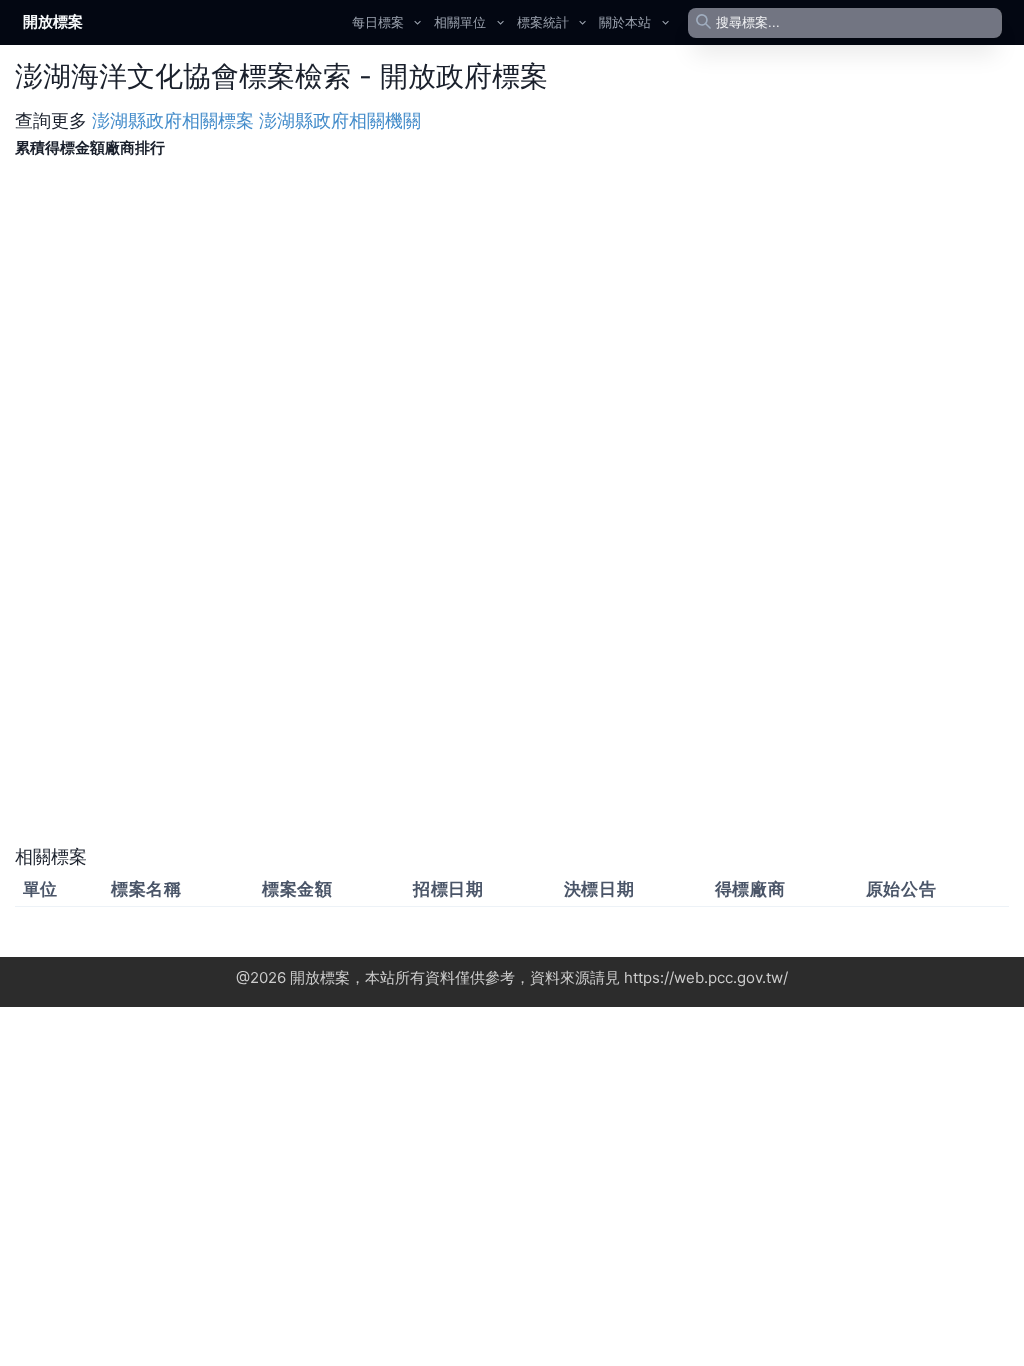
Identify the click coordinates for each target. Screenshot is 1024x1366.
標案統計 (543, 22)
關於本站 (625, 22)
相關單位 (460, 22)
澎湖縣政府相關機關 (340, 120)
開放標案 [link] (53, 21)
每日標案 (378, 22)
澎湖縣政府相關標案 (173, 120)
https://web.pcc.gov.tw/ (706, 977)
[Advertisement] (512, 700)
